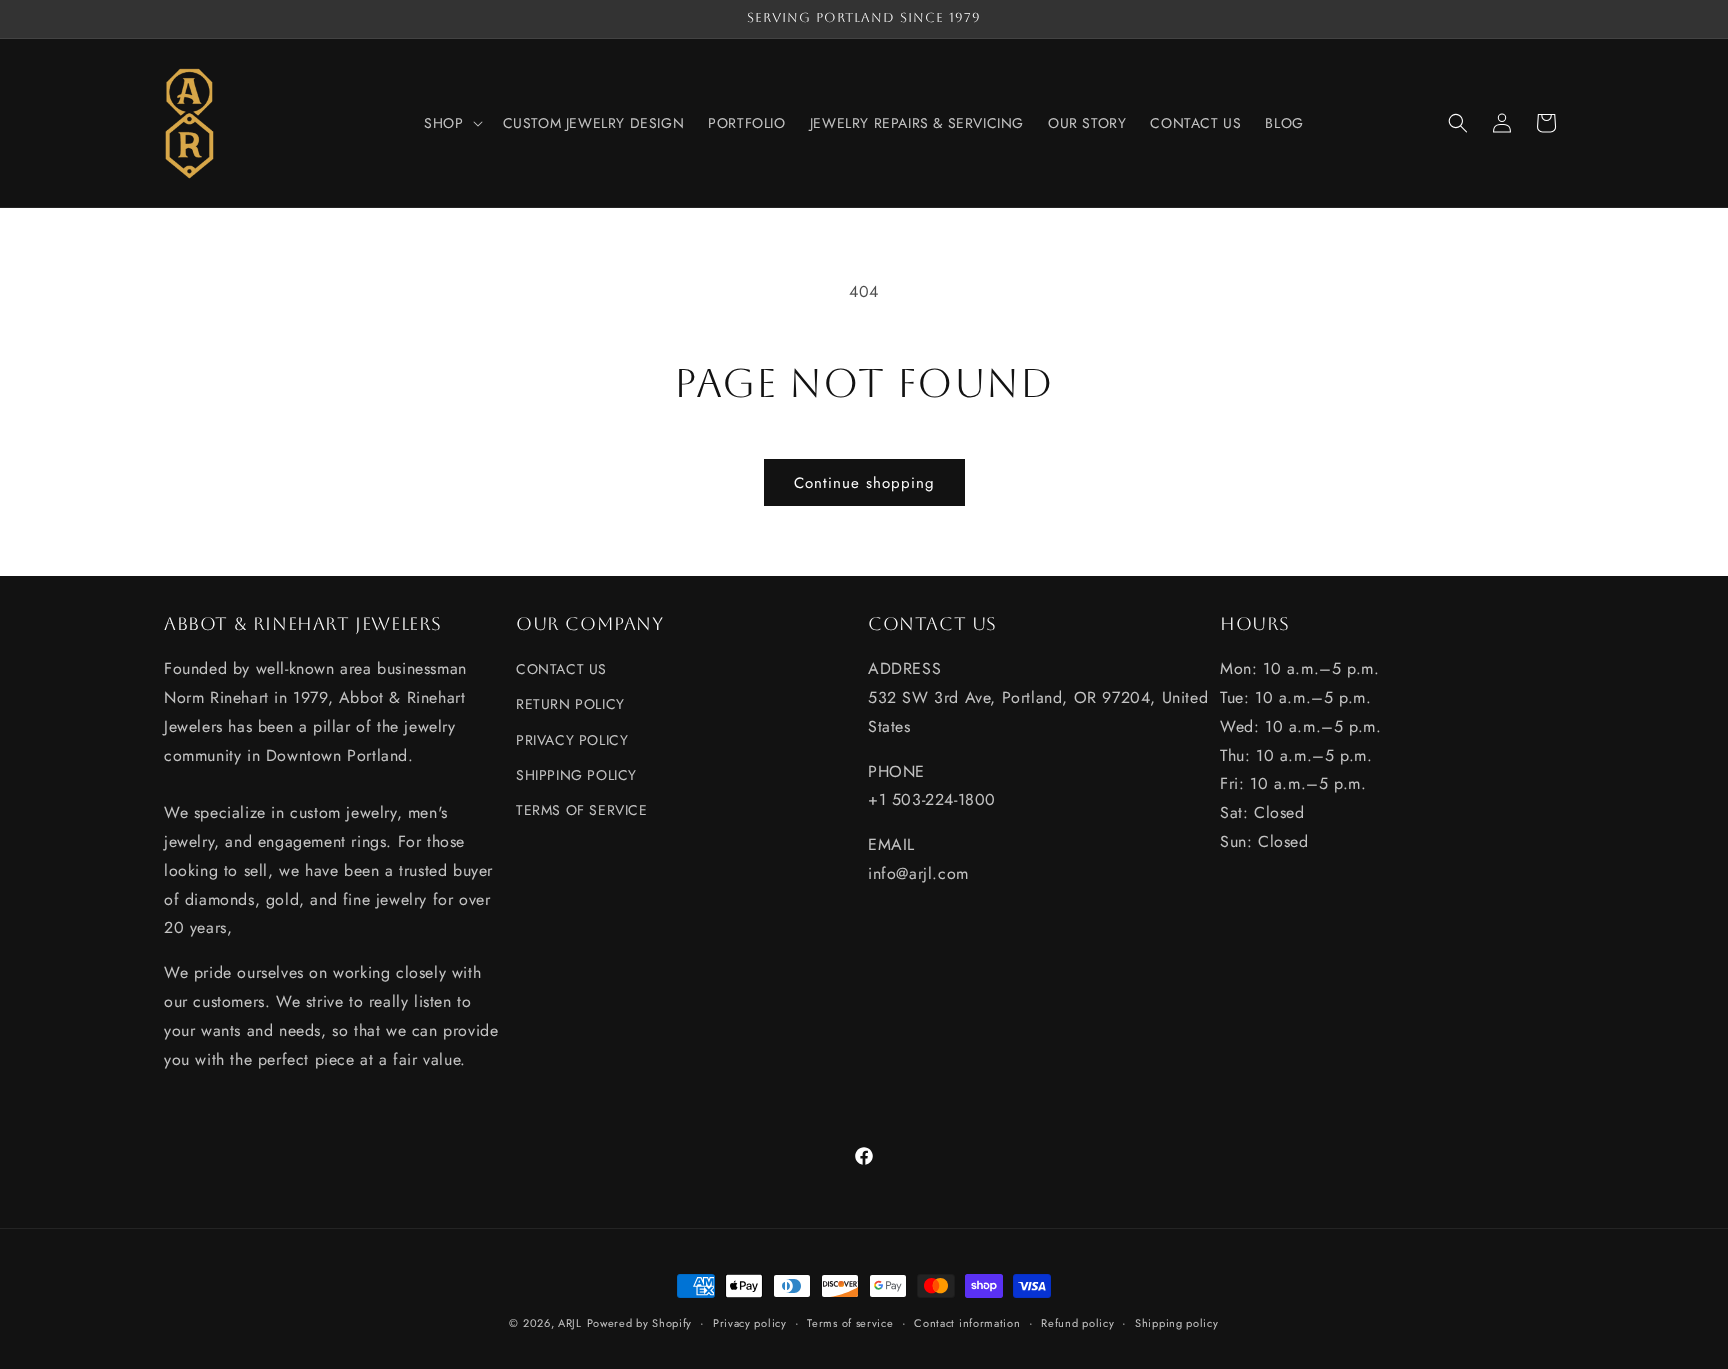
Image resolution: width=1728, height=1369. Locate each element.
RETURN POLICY (570, 705)
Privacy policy (750, 1322)
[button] (451, 123)
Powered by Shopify (640, 1323)
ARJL (570, 1323)
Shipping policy (1177, 1322)
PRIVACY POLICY (572, 740)
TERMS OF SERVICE (582, 810)
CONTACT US (561, 670)
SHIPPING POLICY (576, 775)
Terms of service (850, 1322)
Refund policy (1077, 1322)
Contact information (967, 1322)
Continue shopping (864, 483)
